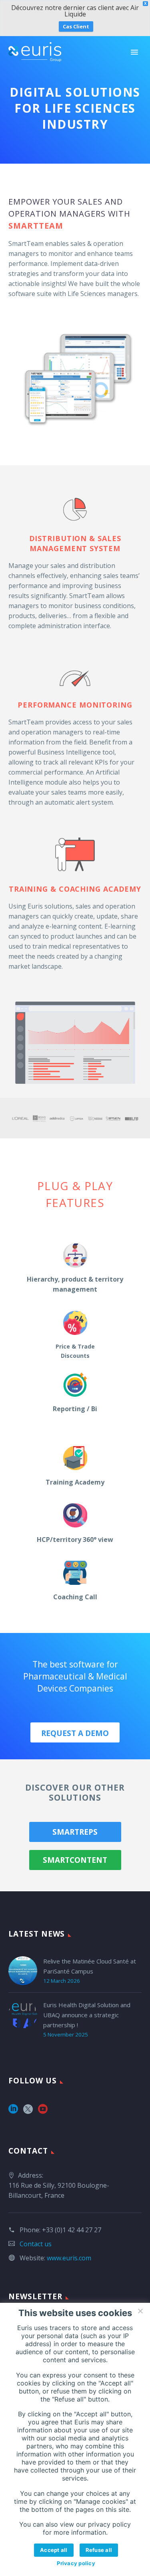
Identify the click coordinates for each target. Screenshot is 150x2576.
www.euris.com (69, 2258)
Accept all (54, 2550)
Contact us (36, 2244)
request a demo (75, 1733)
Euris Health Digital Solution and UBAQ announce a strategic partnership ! (87, 2015)
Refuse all (99, 2550)
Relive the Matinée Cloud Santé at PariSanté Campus (90, 1966)
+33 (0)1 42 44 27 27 (72, 2230)
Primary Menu (134, 52)
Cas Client (76, 26)
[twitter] (28, 2112)
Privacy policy (76, 2563)
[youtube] (43, 2112)
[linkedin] (13, 2112)
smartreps (75, 1832)
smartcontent (75, 1860)
